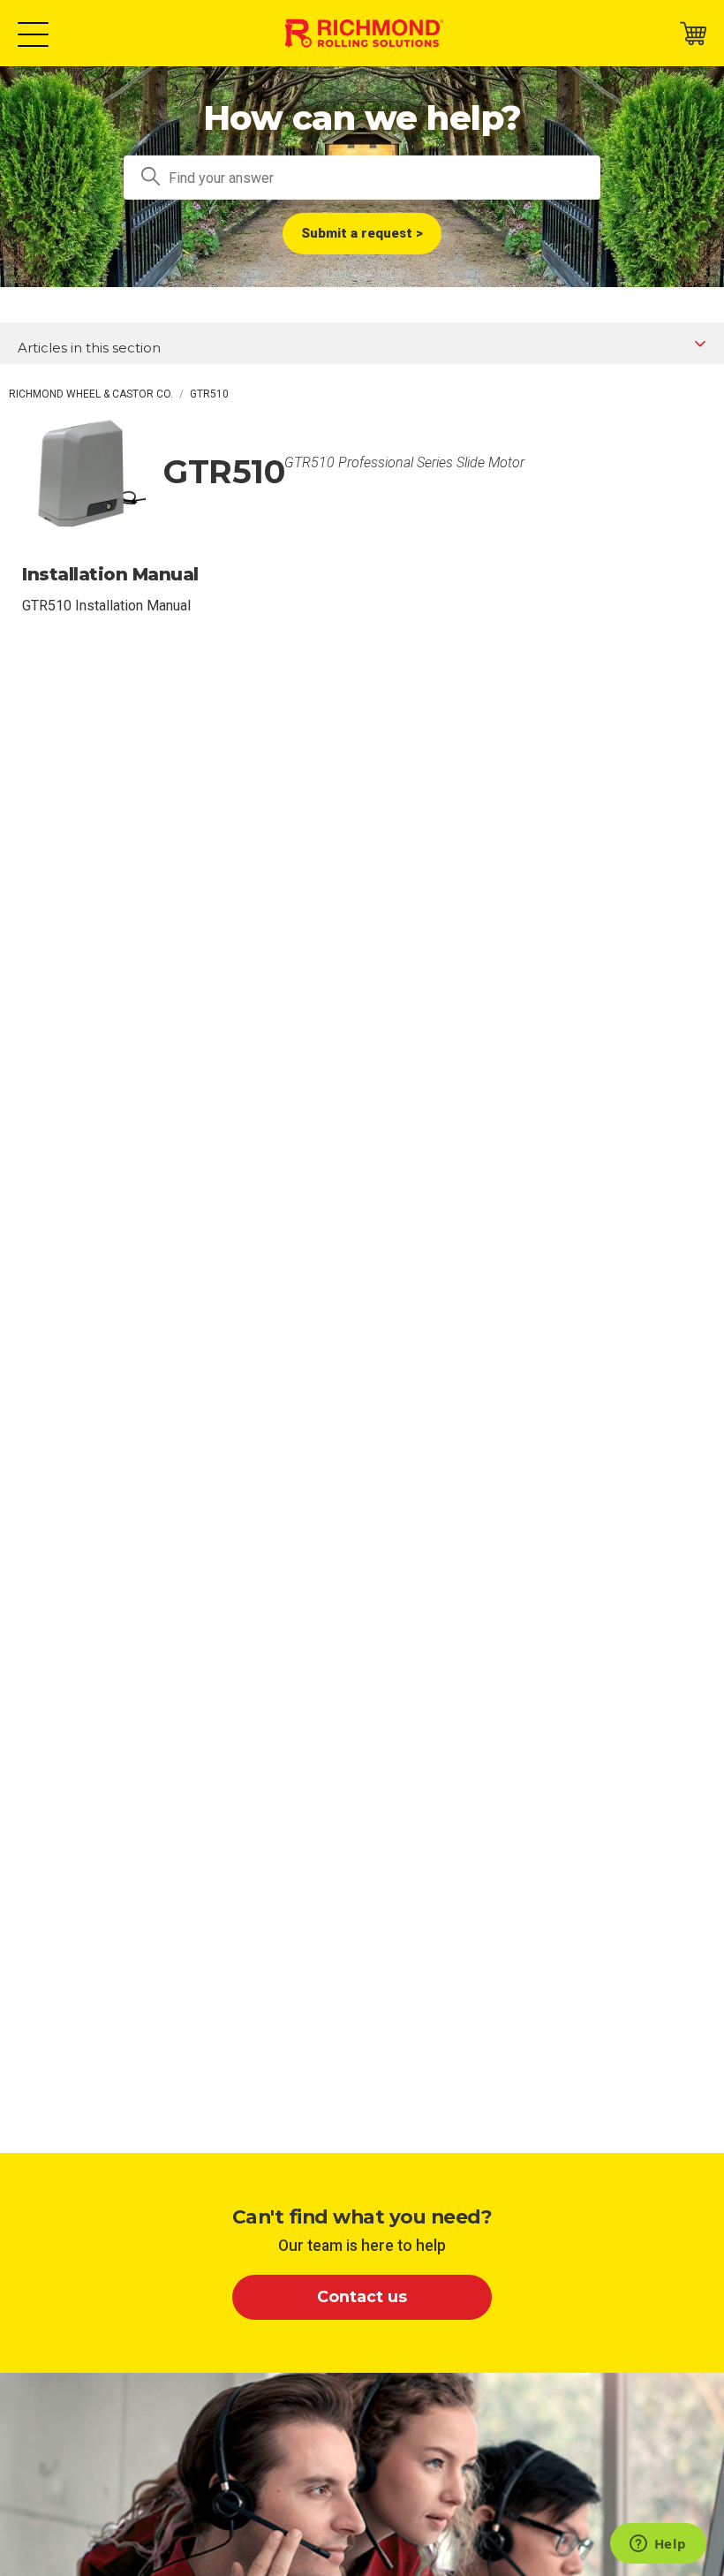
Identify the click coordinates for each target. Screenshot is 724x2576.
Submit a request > (362, 233)
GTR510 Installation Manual (106, 606)
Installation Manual (110, 574)
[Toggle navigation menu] (33, 33)
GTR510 (209, 394)
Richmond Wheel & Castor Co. (91, 394)
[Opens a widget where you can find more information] (658, 2545)
